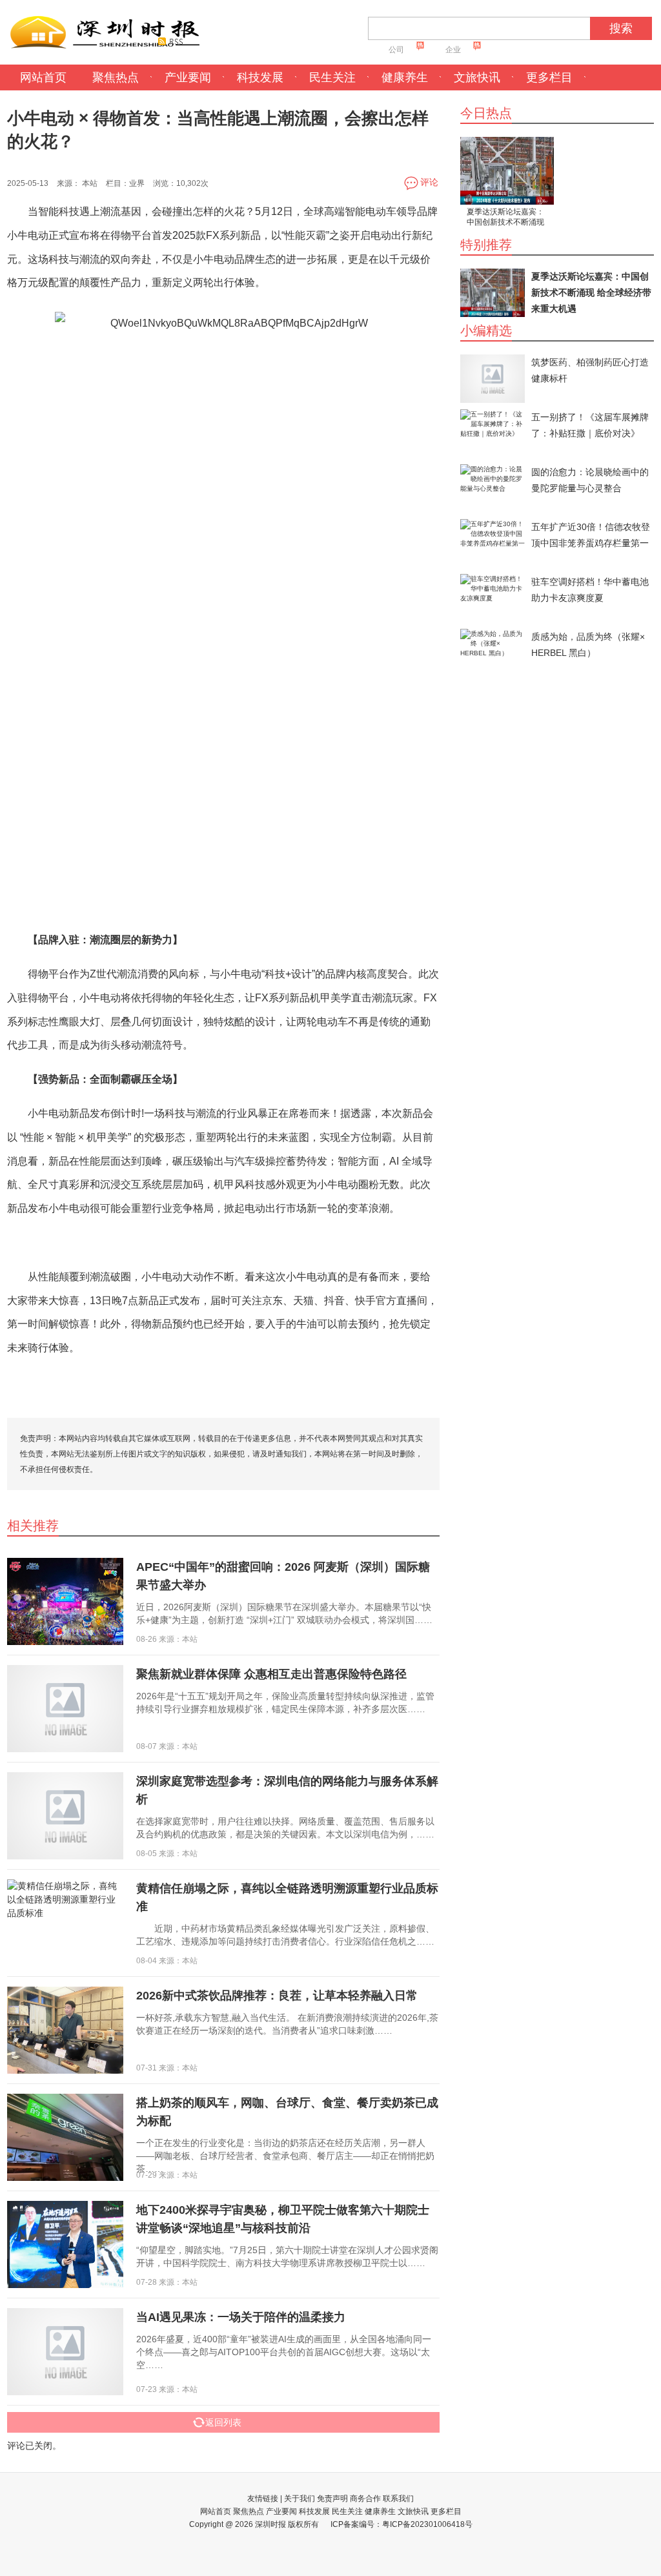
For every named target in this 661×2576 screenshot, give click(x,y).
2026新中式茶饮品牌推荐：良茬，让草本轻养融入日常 (277, 1996)
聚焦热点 (116, 77)
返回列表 (223, 2422)
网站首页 (43, 77)
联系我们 (398, 2499)
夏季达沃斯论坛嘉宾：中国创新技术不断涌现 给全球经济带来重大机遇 (505, 218)
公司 (396, 50)
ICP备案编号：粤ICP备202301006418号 (402, 2524)
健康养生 (405, 77)
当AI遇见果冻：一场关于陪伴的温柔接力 (241, 2317)
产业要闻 (188, 77)
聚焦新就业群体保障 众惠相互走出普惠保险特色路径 (271, 1674)
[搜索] (595, 32)
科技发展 (260, 77)
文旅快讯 (477, 77)
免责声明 (332, 2499)
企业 (453, 50)
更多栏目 (549, 77)
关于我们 (300, 2499)
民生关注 (332, 77)
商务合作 (365, 2499)
